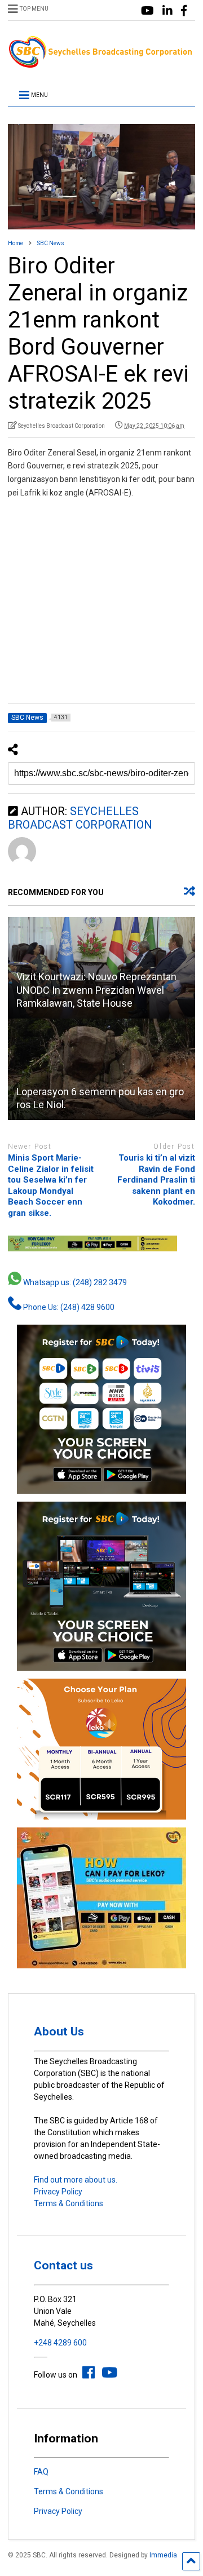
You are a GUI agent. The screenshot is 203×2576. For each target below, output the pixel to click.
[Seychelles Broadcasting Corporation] (101, 64)
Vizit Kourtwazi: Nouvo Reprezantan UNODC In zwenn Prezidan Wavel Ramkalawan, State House (96, 990)
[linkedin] (167, 11)
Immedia (163, 2555)
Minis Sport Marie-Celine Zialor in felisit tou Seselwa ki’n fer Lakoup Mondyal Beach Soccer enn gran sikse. (51, 1185)
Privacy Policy (58, 2192)
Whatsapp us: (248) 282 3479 (74, 1282)
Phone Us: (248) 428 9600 (68, 1307)
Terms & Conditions (69, 2203)
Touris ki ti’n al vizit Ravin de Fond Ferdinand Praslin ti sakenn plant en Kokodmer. (156, 1180)
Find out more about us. (76, 2180)
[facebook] (184, 11)
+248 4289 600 (60, 2343)
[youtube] (147, 11)
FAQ (41, 2472)
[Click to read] (101, 1069)
